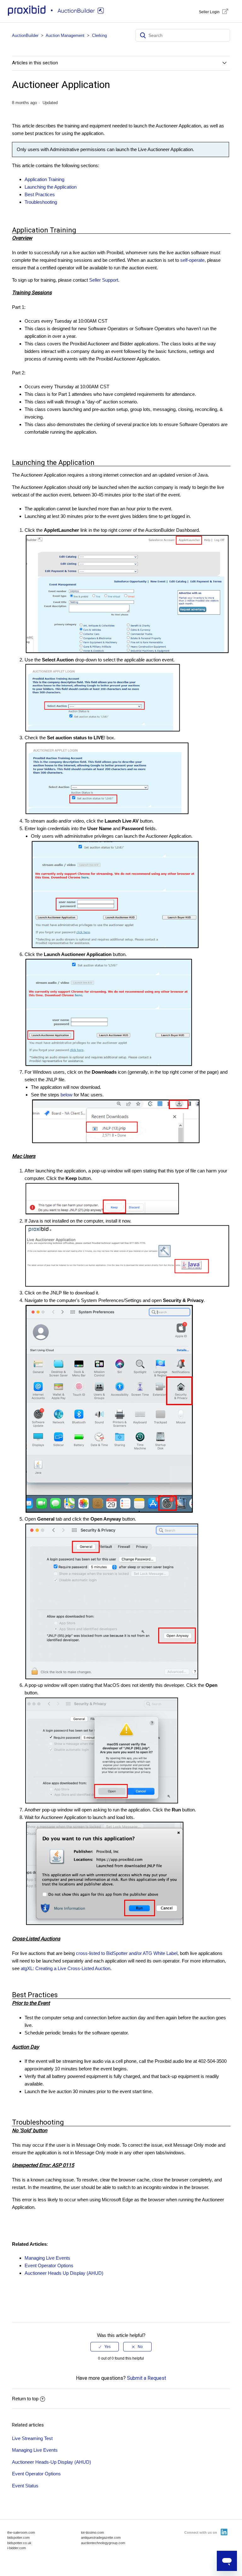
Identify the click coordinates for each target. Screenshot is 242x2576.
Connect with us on (201, 2532)
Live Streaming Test (32, 2438)
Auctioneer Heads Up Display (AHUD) (64, 2273)
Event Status (25, 2486)
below (66, 1095)
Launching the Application (51, 187)
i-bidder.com (17, 2548)
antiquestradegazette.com (101, 2538)
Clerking (99, 35)
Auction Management (65, 35)
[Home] (57, 14)
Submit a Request (147, 2378)
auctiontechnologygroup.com (103, 2543)
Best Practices (40, 194)
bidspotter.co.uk (19, 2543)
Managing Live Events (35, 2450)
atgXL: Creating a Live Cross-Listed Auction (66, 1968)
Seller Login (209, 12)
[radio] (105, 2347)
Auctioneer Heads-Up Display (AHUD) (52, 2462)
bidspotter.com (18, 2538)
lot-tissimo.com (92, 2532)
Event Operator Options (49, 2265)
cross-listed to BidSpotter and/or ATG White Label (127, 1953)
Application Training (44, 179)
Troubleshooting (41, 202)
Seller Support (104, 280)
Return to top (25, 2399)
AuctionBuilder (25, 35)
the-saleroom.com (21, 2532)
